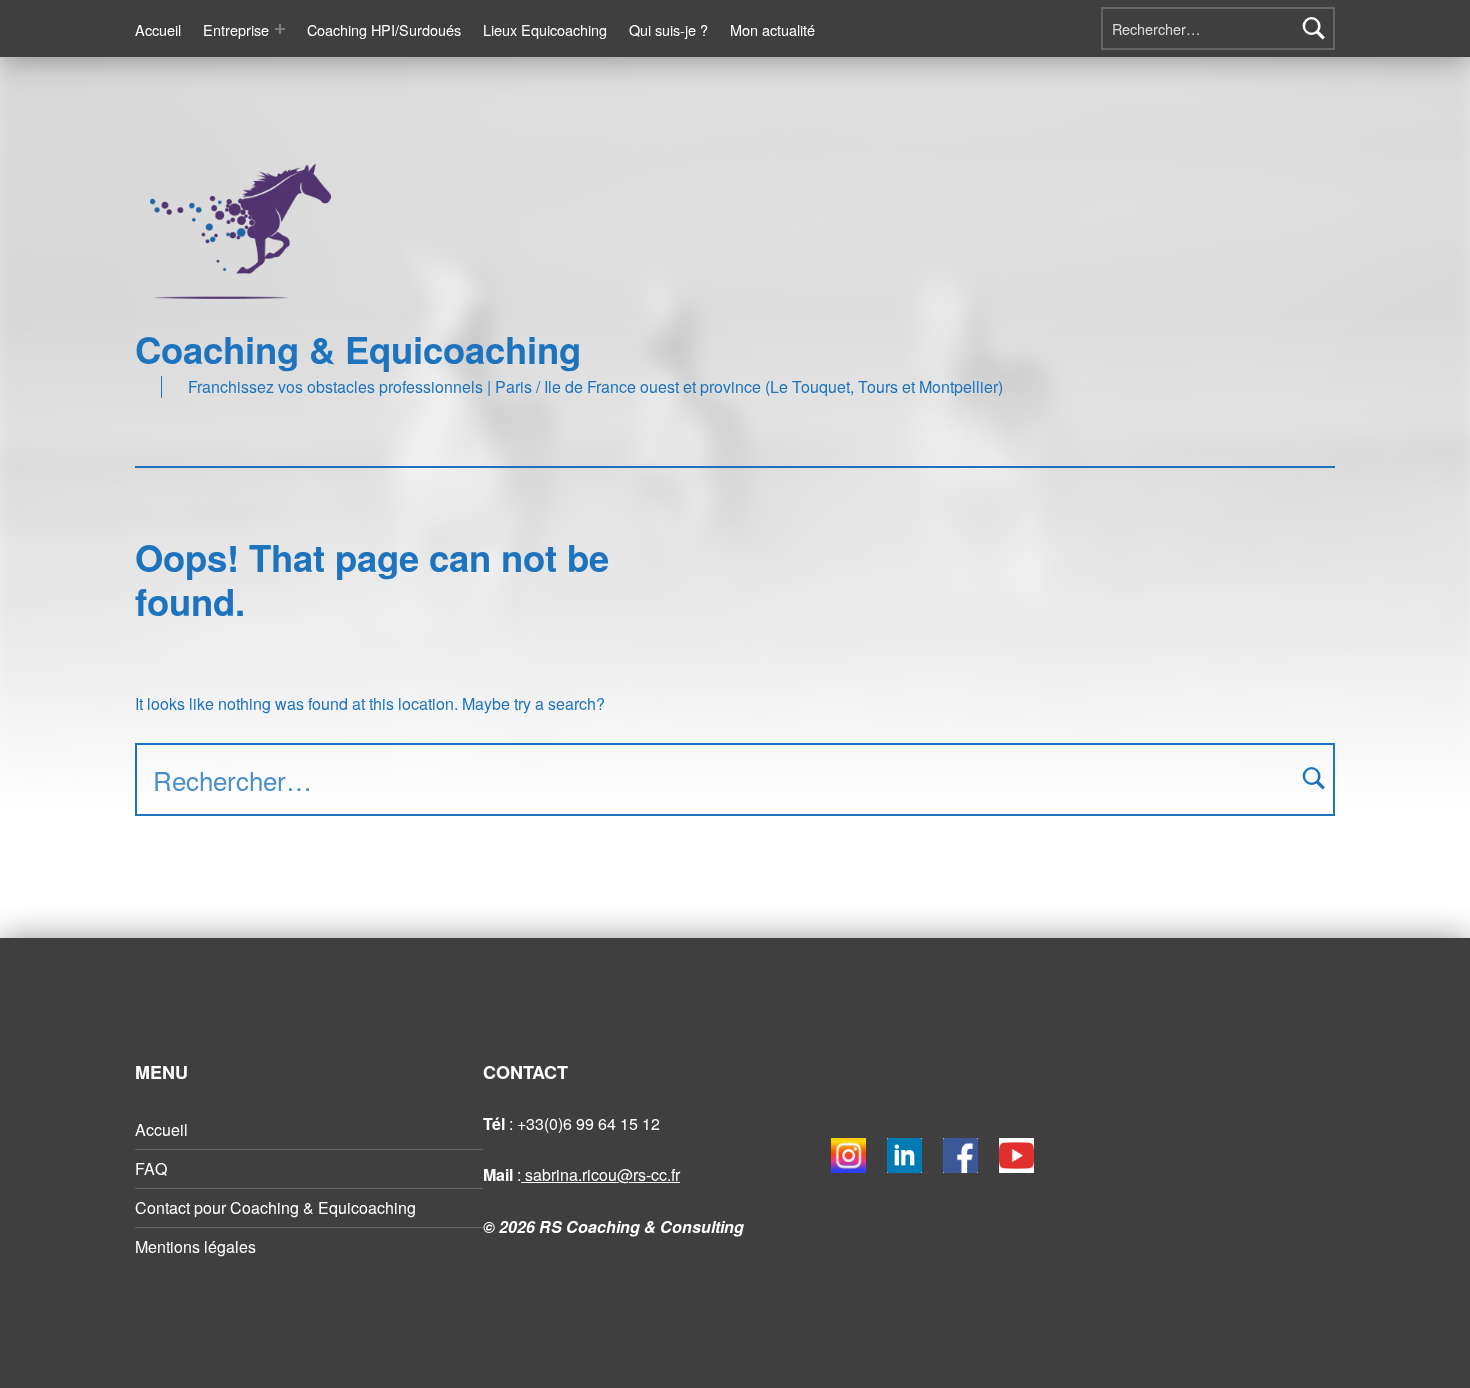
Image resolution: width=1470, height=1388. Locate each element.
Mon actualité (772, 29)
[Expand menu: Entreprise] (280, 29)
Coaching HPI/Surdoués (384, 29)
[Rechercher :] (1218, 28)
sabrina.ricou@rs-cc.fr (600, 1174)
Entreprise (236, 29)
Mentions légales (195, 1246)
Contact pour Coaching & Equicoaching (275, 1207)
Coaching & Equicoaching (358, 349)
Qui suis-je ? (668, 29)
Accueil (158, 29)
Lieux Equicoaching (545, 29)
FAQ (151, 1168)
